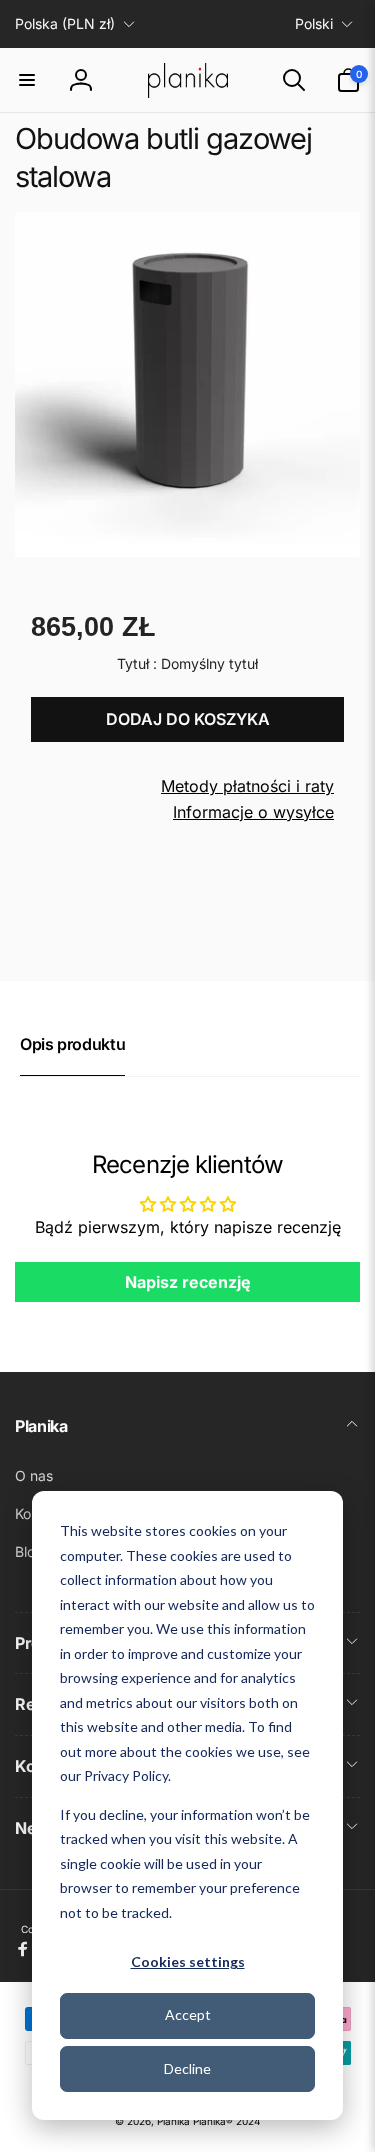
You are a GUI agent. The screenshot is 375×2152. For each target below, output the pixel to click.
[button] (27, 80)
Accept (188, 2014)
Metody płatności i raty (247, 786)
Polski (314, 23)
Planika (173, 2121)
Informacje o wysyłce (253, 812)
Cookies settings (188, 1961)
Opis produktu (72, 1044)
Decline (187, 2068)
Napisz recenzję (188, 1282)
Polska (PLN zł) (65, 23)
